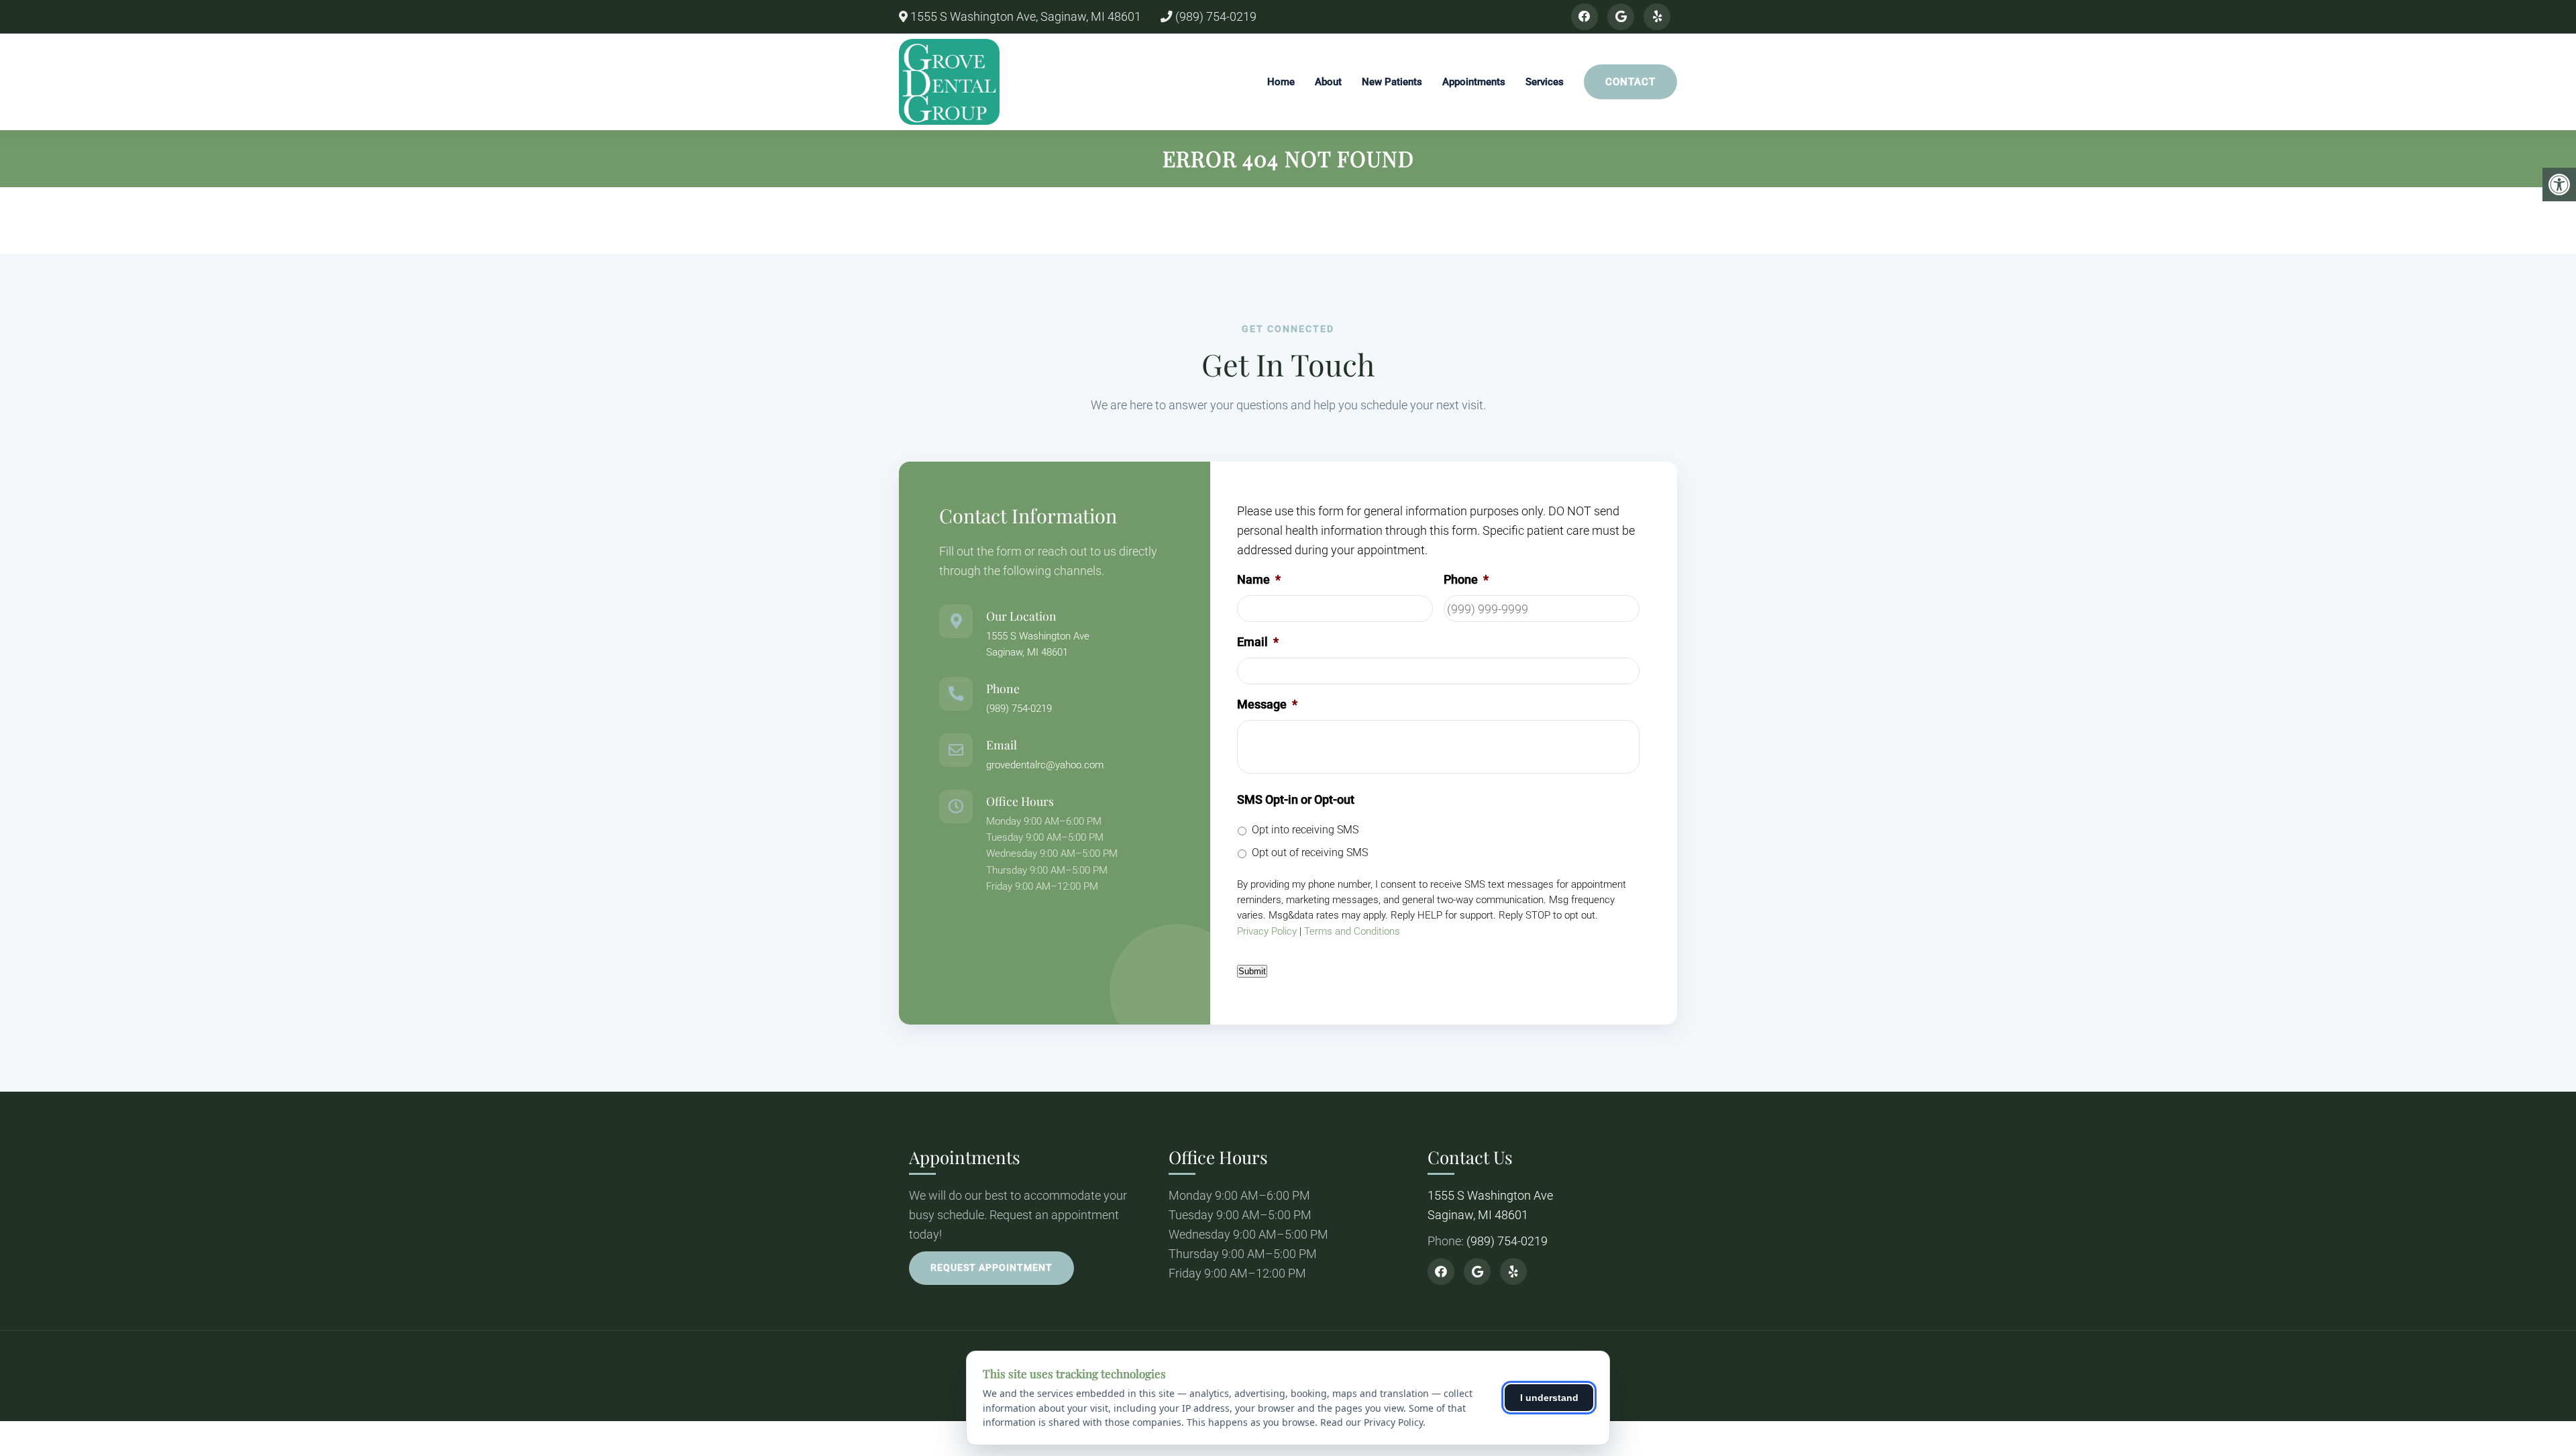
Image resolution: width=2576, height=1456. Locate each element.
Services (1545, 82)
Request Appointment (991, 1267)
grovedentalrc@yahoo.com (1045, 765)
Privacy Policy (1267, 931)
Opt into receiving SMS (1305, 830)
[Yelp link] (1657, 17)
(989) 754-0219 (1215, 17)
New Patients (1392, 82)
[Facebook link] (1585, 17)
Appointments (1474, 82)
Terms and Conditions (1352, 931)
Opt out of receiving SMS (1310, 852)
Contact (1630, 82)
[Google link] (1621, 17)
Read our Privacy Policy (1372, 1422)
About (1328, 82)
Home (1281, 82)
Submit (1252, 971)
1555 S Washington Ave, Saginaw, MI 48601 (1024, 17)
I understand (1549, 1398)
